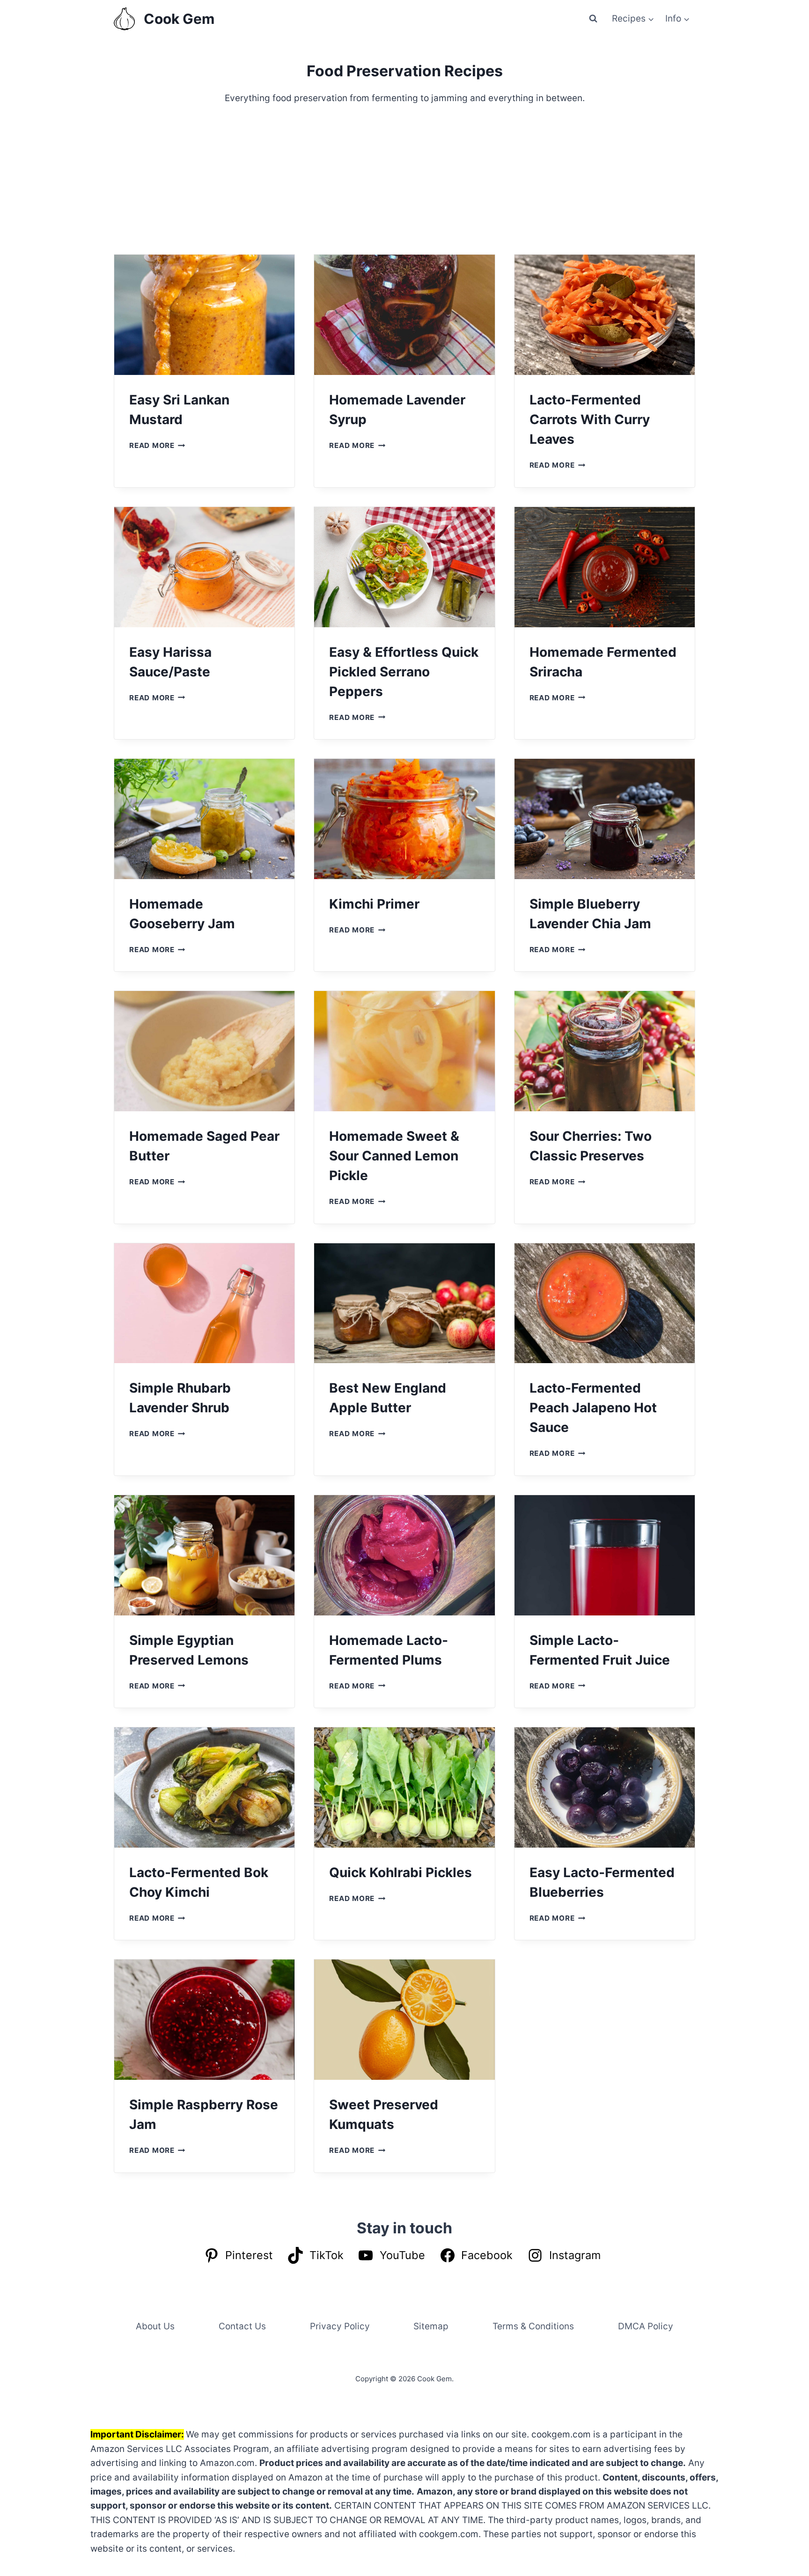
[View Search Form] (593, 19)
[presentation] (204, 315)
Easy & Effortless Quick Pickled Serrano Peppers (404, 672)
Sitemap (431, 2326)
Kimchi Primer (374, 904)
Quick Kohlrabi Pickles (401, 1872)
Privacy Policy (340, 2326)
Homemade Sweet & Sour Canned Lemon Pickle (394, 1156)
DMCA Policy (646, 2326)
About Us (155, 2326)
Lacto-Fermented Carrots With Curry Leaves (590, 419)
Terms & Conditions (533, 2326)
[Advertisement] (404, 180)
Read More (157, 445)
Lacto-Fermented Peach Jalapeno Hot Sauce (593, 1408)
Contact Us (242, 2326)
